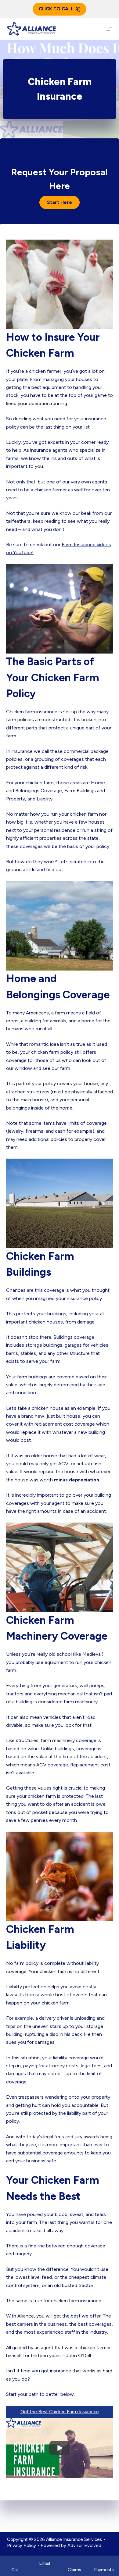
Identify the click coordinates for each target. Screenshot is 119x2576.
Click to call (56, 9)
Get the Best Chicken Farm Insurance (60, 2412)
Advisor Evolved (84, 2546)
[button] (60, 202)
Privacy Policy (22, 2546)
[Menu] (109, 29)
